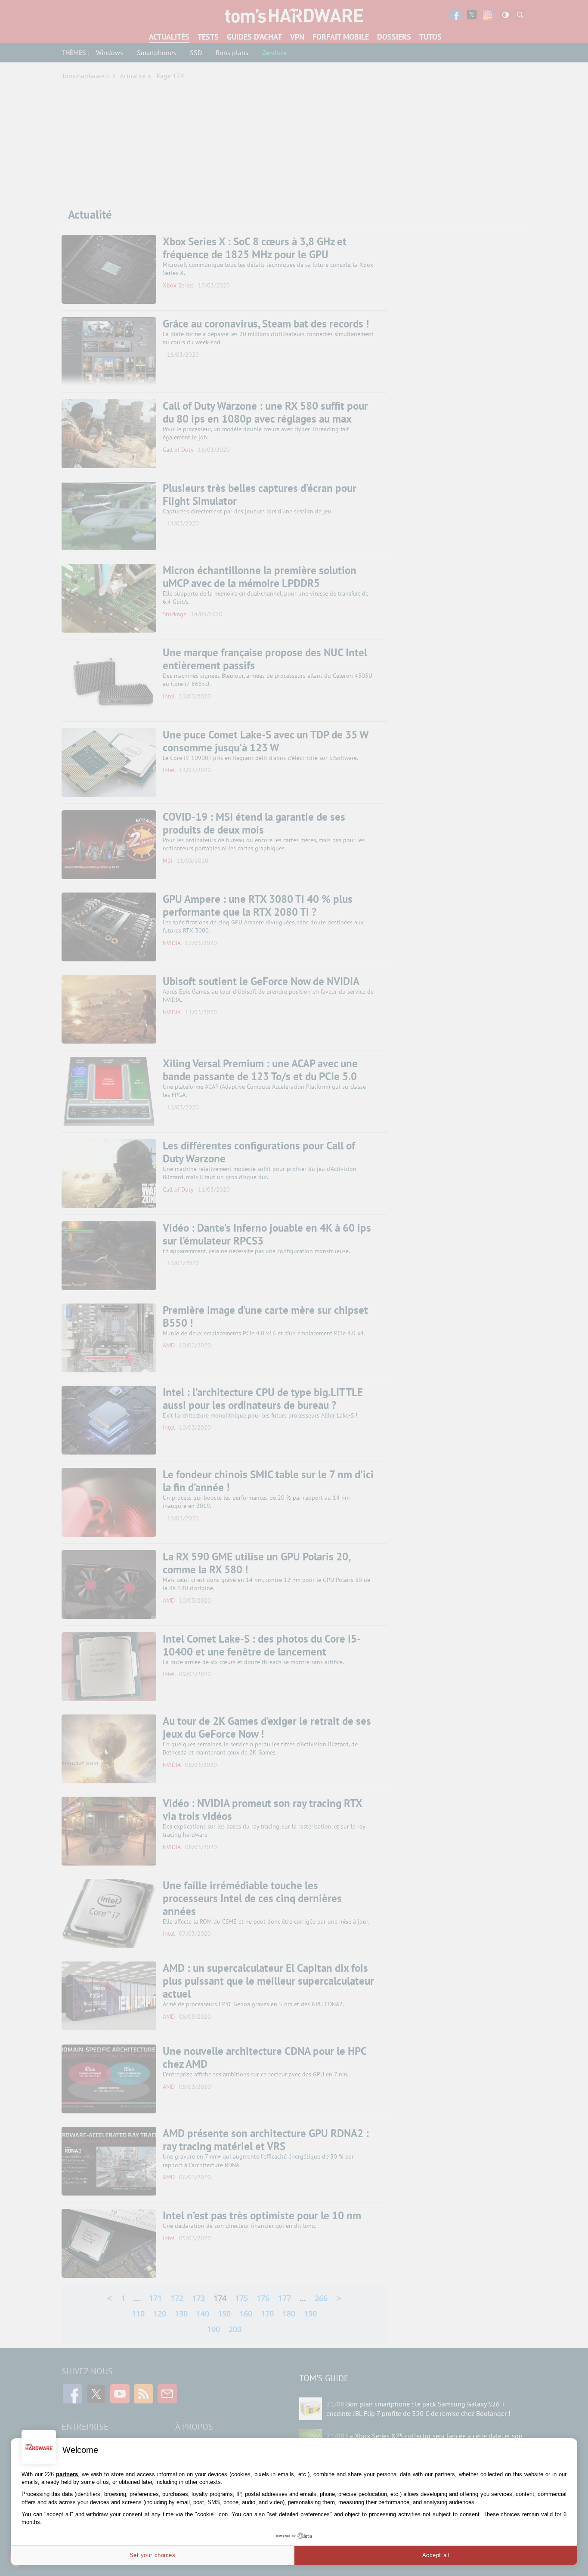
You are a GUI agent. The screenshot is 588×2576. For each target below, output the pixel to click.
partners (67, 2474)
